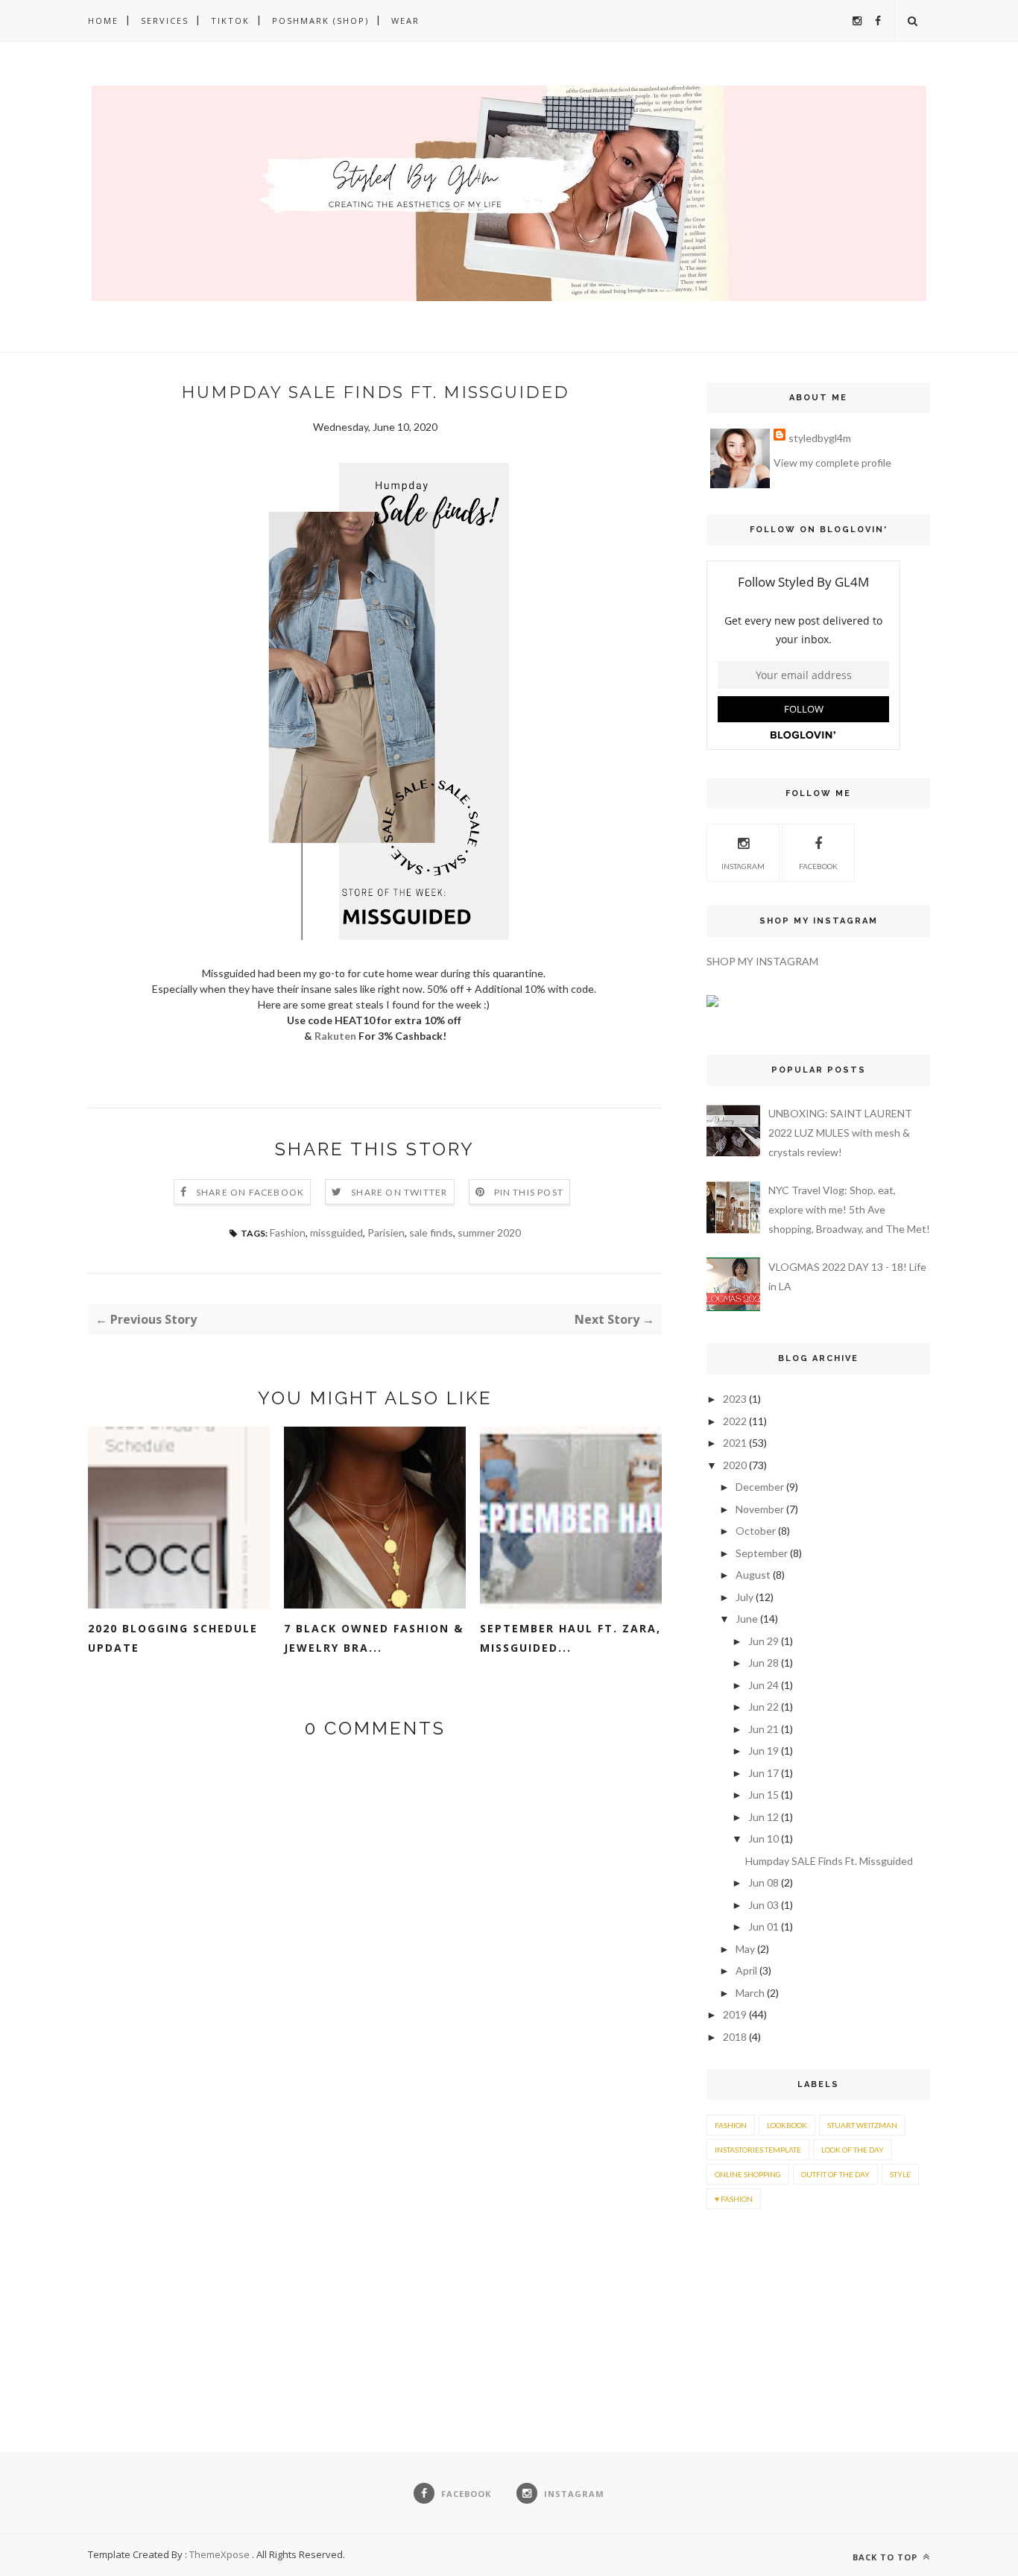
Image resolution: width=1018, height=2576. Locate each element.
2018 (735, 2037)
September (762, 1553)
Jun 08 (763, 1882)
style (900, 2174)
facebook (818, 866)
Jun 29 (763, 1641)
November (760, 1509)
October (756, 1531)
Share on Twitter (399, 1192)
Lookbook (787, 2125)
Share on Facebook (250, 1192)
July (744, 1597)
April (746, 1970)
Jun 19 (763, 1751)
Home (103, 20)
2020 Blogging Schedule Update (173, 1638)
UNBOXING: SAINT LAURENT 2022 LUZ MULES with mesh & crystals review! (840, 1133)
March (750, 1993)
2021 (735, 1443)
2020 (735, 1465)
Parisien (386, 1232)
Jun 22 (763, 1707)
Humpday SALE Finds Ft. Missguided (829, 1861)
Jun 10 (763, 1838)
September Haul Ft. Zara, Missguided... (570, 1638)
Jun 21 (763, 1729)
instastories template (758, 2150)
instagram (743, 866)
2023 (735, 1399)
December (760, 1487)
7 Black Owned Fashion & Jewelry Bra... (374, 1638)
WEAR (405, 20)
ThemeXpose (219, 2554)
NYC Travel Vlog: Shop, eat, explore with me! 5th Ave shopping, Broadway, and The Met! (849, 1209)
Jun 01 (763, 1926)
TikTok (230, 20)
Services (165, 20)
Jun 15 (763, 1794)
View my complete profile (832, 463)
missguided (336, 1232)
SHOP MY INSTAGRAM (762, 961)
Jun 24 (763, 1685)
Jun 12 (763, 1817)
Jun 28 (763, 1663)
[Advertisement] (753, 2288)
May (745, 1949)
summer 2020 (489, 1232)
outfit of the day (835, 2174)
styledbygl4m (820, 438)
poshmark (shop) (320, 20)
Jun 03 (763, 1905)
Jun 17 (763, 1773)
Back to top (886, 2557)
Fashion (288, 1232)
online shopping (748, 2174)
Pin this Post (529, 1192)
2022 (735, 1421)
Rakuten (335, 1036)
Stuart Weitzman (862, 2125)
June (747, 1619)
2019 (735, 2014)
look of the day (853, 2150)
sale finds (431, 1232)
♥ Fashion (734, 2199)
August (753, 1575)
